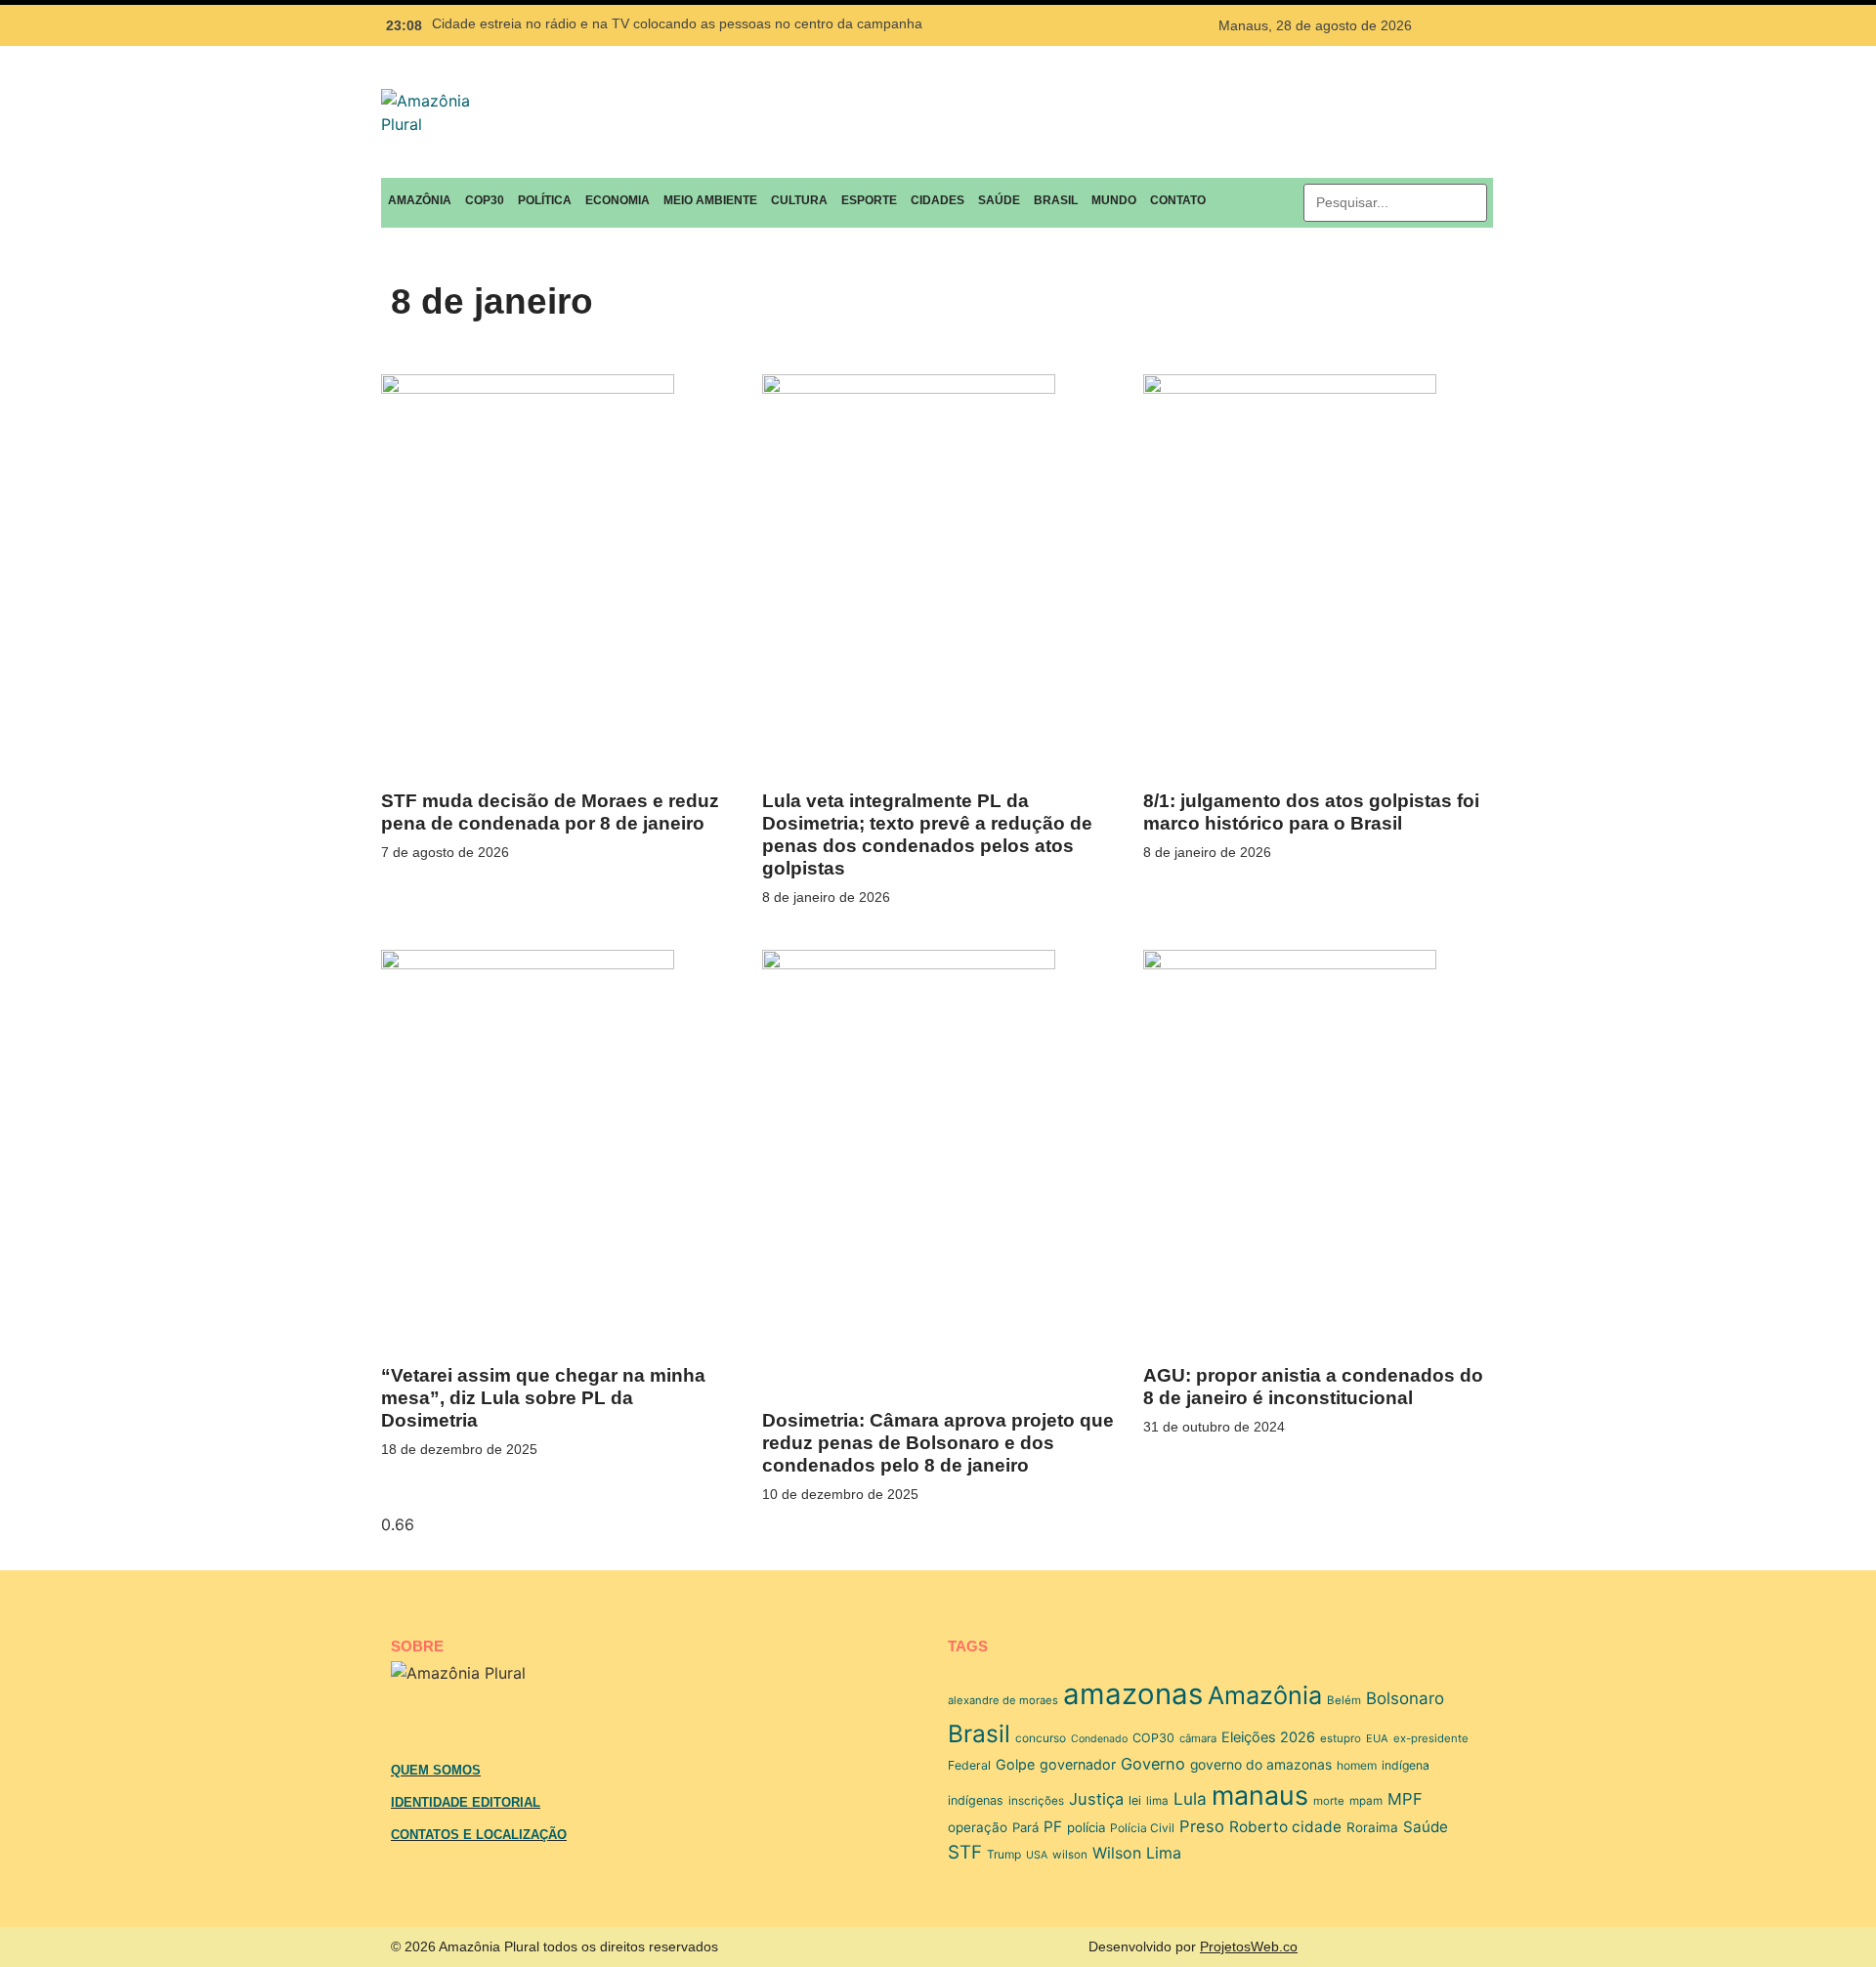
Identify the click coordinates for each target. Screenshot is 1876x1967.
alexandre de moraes (1003, 1700)
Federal (969, 1765)
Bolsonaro (1405, 1698)
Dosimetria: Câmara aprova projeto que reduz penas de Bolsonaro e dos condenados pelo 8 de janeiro (938, 1443)
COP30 (485, 200)
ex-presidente (1431, 1738)
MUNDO (1114, 200)
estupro (1341, 1738)
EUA (1377, 1738)
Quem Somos (436, 1770)
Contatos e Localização (479, 1835)
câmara (1198, 1738)
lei (1135, 1800)
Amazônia (1265, 1695)
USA (1037, 1855)
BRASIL (1056, 200)
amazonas (1133, 1694)
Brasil (979, 1733)
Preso (1202, 1826)
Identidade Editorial (466, 1802)
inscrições (1036, 1801)
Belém (1344, 1700)
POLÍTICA (545, 200)
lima (1157, 1801)
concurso (1041, 1738)
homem (1357, 1765)
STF (965, 1852)
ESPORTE (869, 200)
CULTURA (799, 200)
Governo (1153, 1764)
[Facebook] (1437, 25)
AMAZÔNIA (420, 200)
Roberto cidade (1285, 1827)
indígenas (976, 1800)
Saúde (1426, 1827)
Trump (1004, 1854)
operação (978, 1827)
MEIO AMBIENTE (710, 200)
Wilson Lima (1137, 1853)
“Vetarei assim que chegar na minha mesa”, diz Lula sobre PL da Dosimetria (543, 1398)
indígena (1406, 1765)
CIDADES (938, 200)
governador (1078, 1764)
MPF (1405, 1799)
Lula (1190, 1798)
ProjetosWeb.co (1249, 1946)
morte (1329, 1801)
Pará (1025, 1827)
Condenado (1099, 1739)
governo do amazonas (1261, 1765)
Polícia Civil (1142, 1828)
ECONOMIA (618, 200)
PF (1053, 1827)
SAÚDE (999, 200)
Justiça (1096, 1799)
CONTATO (1178, 200)
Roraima (1372, 1827)
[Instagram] (1473, 25)
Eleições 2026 (1268, 1737)
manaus (1260, 1795)
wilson (1070, 1855)
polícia (1086, 1827)
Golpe (1015, 1764)
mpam (1366, 1801)
